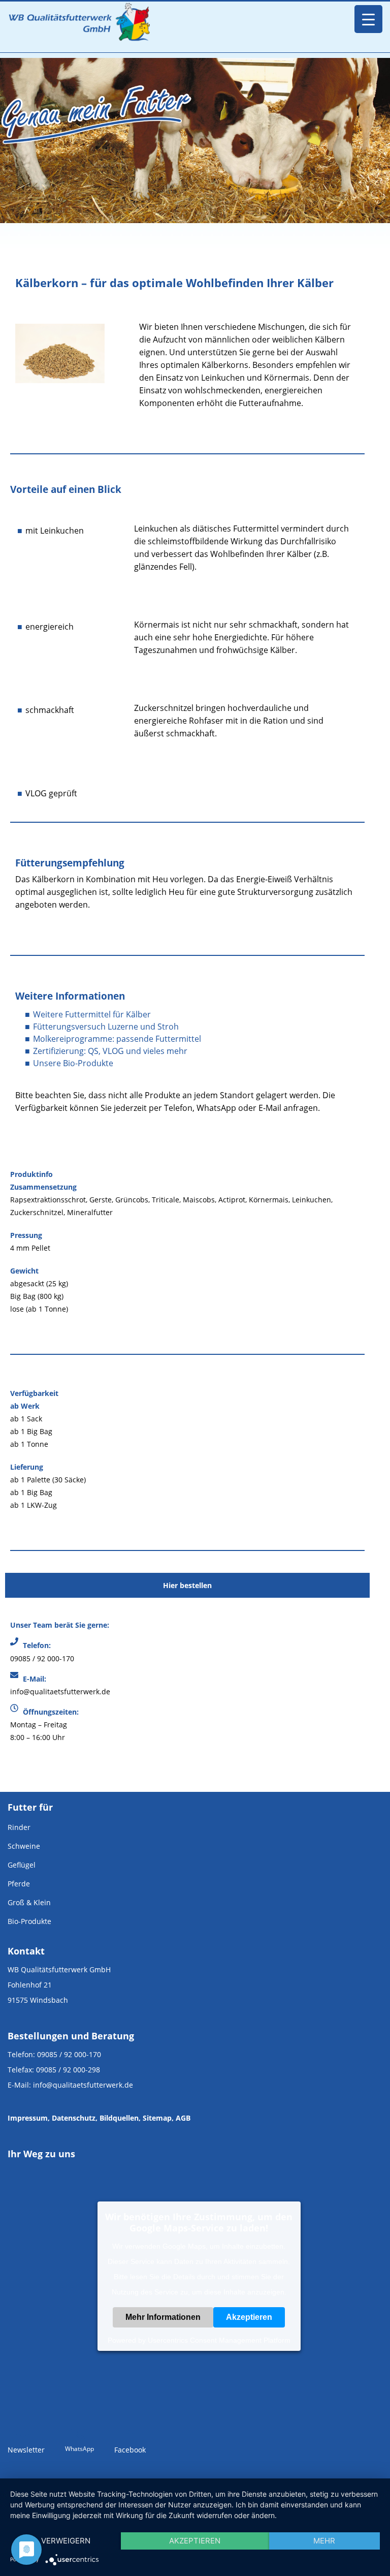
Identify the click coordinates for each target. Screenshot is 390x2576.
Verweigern (66, 2541)
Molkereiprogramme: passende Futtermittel (117, 1039)
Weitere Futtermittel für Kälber (92, 1014)
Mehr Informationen (163, 2317)
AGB (183, 2118)
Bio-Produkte (29, 1921)
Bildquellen (119, 2118)
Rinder (19, 1827)
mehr (324, 2541)
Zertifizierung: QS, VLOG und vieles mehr (110, 1051)
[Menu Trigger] (368, 19)
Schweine (24, 1846)
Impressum (28, 2118)
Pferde (19, 1884)
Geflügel (22, 1865)
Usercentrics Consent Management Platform (219, 2340)
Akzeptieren (249, 2317)
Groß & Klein (29, 1902)
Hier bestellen (187, 1585)
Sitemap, (158, 2118)
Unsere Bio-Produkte (73, 1063)
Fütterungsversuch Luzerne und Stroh (106, 1027)
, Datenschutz (72, 2118)
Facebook (130, 2450)
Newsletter (26, 2450)
